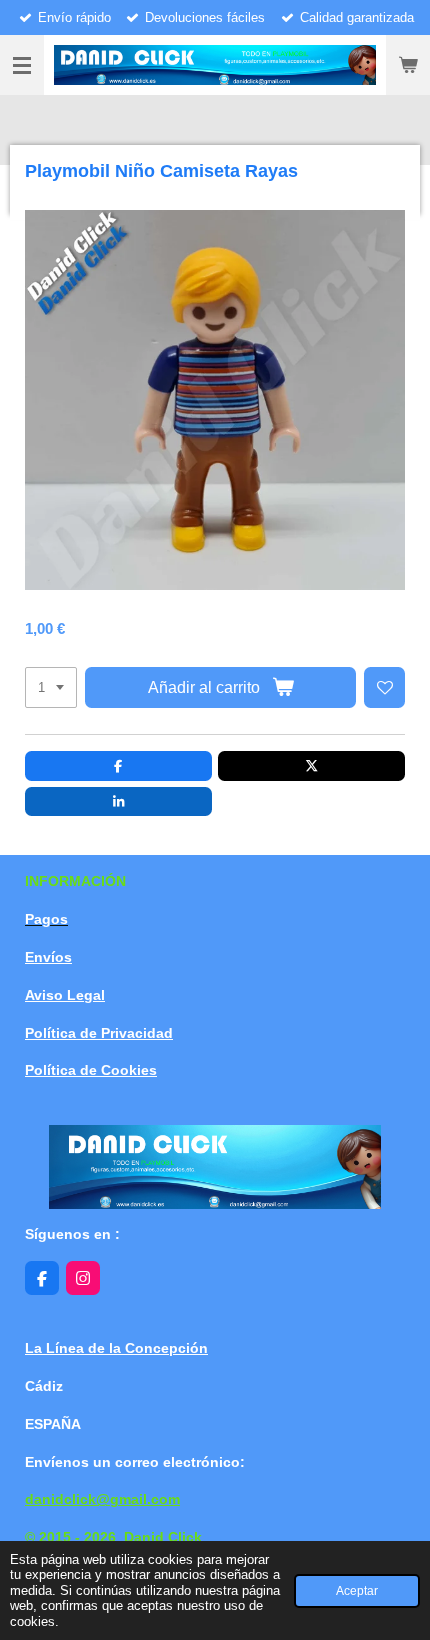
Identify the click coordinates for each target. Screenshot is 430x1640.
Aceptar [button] (357, 1590)
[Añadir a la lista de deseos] (384, 687)
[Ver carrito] (408, 65)
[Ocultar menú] (22, 65)
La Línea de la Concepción (116, 1348)
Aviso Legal (65, 995)
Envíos (48, 957)
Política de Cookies (91, 1070)
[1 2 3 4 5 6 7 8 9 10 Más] (51, 687)
